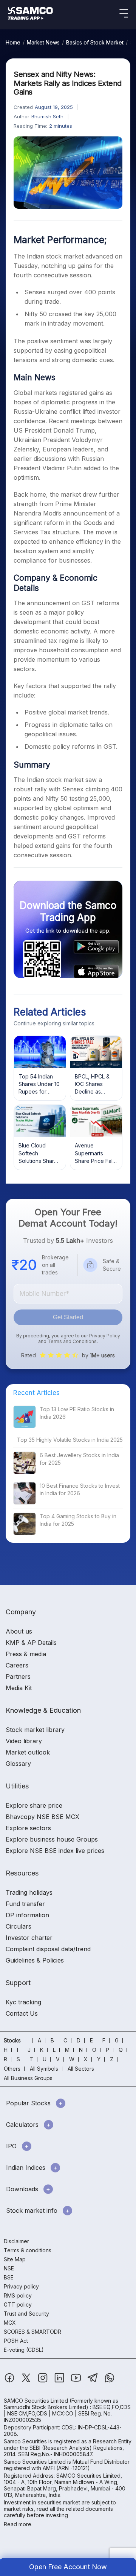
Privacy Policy (105, 1336)
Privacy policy (21, 2286)
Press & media (26, 1654)
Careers (17, 1665)
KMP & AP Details (31, 1643)
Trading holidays (29, 1892)
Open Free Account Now (68, 2567)
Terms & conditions (28, 2250)
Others (12, 2069)
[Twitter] (27, 2381)
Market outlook (28, 1752)
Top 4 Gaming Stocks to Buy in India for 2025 (78, 1520)
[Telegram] (93, 2381)
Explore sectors (28, 1828)
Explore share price (34, 1805)
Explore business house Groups (52, 1839)
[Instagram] (43, 2381)
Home (13, 42)
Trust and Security (26, 2314)
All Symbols (44, 2069)
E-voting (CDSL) (24, 2350)
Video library (24, 1741)
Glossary (18, 1764)
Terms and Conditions (72, 1341)
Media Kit (19, 1688)
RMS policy (18, 2295)
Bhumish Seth (47, 116)
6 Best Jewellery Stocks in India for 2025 (79, 1459)
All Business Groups (28, 2078)
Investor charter (29, 1938)
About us (19, 1631)
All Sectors (81, 2069)
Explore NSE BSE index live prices (55, 1851)
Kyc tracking (23, 2002)
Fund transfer (25, 1904)
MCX (10, 2323)
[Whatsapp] (110, 2381)
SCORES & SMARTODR (32, 2332)
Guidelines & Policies (35, 1960)
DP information (27, 1915)
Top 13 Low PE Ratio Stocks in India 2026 (77, 1413)
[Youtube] (77, 2381)
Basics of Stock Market (95, 42)
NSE (9, 2268)
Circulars (19, 1926)
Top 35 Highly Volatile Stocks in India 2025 (70, 1440)
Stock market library (35, 1730)
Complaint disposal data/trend (48, 1949)
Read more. (18, 2524)
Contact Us (22, 2013)
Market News (43, 42)
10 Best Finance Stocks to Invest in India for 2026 (80, 1489)
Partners (18, 1677)
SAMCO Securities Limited (36, 2401)
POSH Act (16, 2341)
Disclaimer (16, 2241)
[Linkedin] (60, 2381)
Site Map (15, 2259)
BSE (9, 2277)
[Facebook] (10, 2381)
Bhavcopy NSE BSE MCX (42, 1817)
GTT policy (18, 2304)
